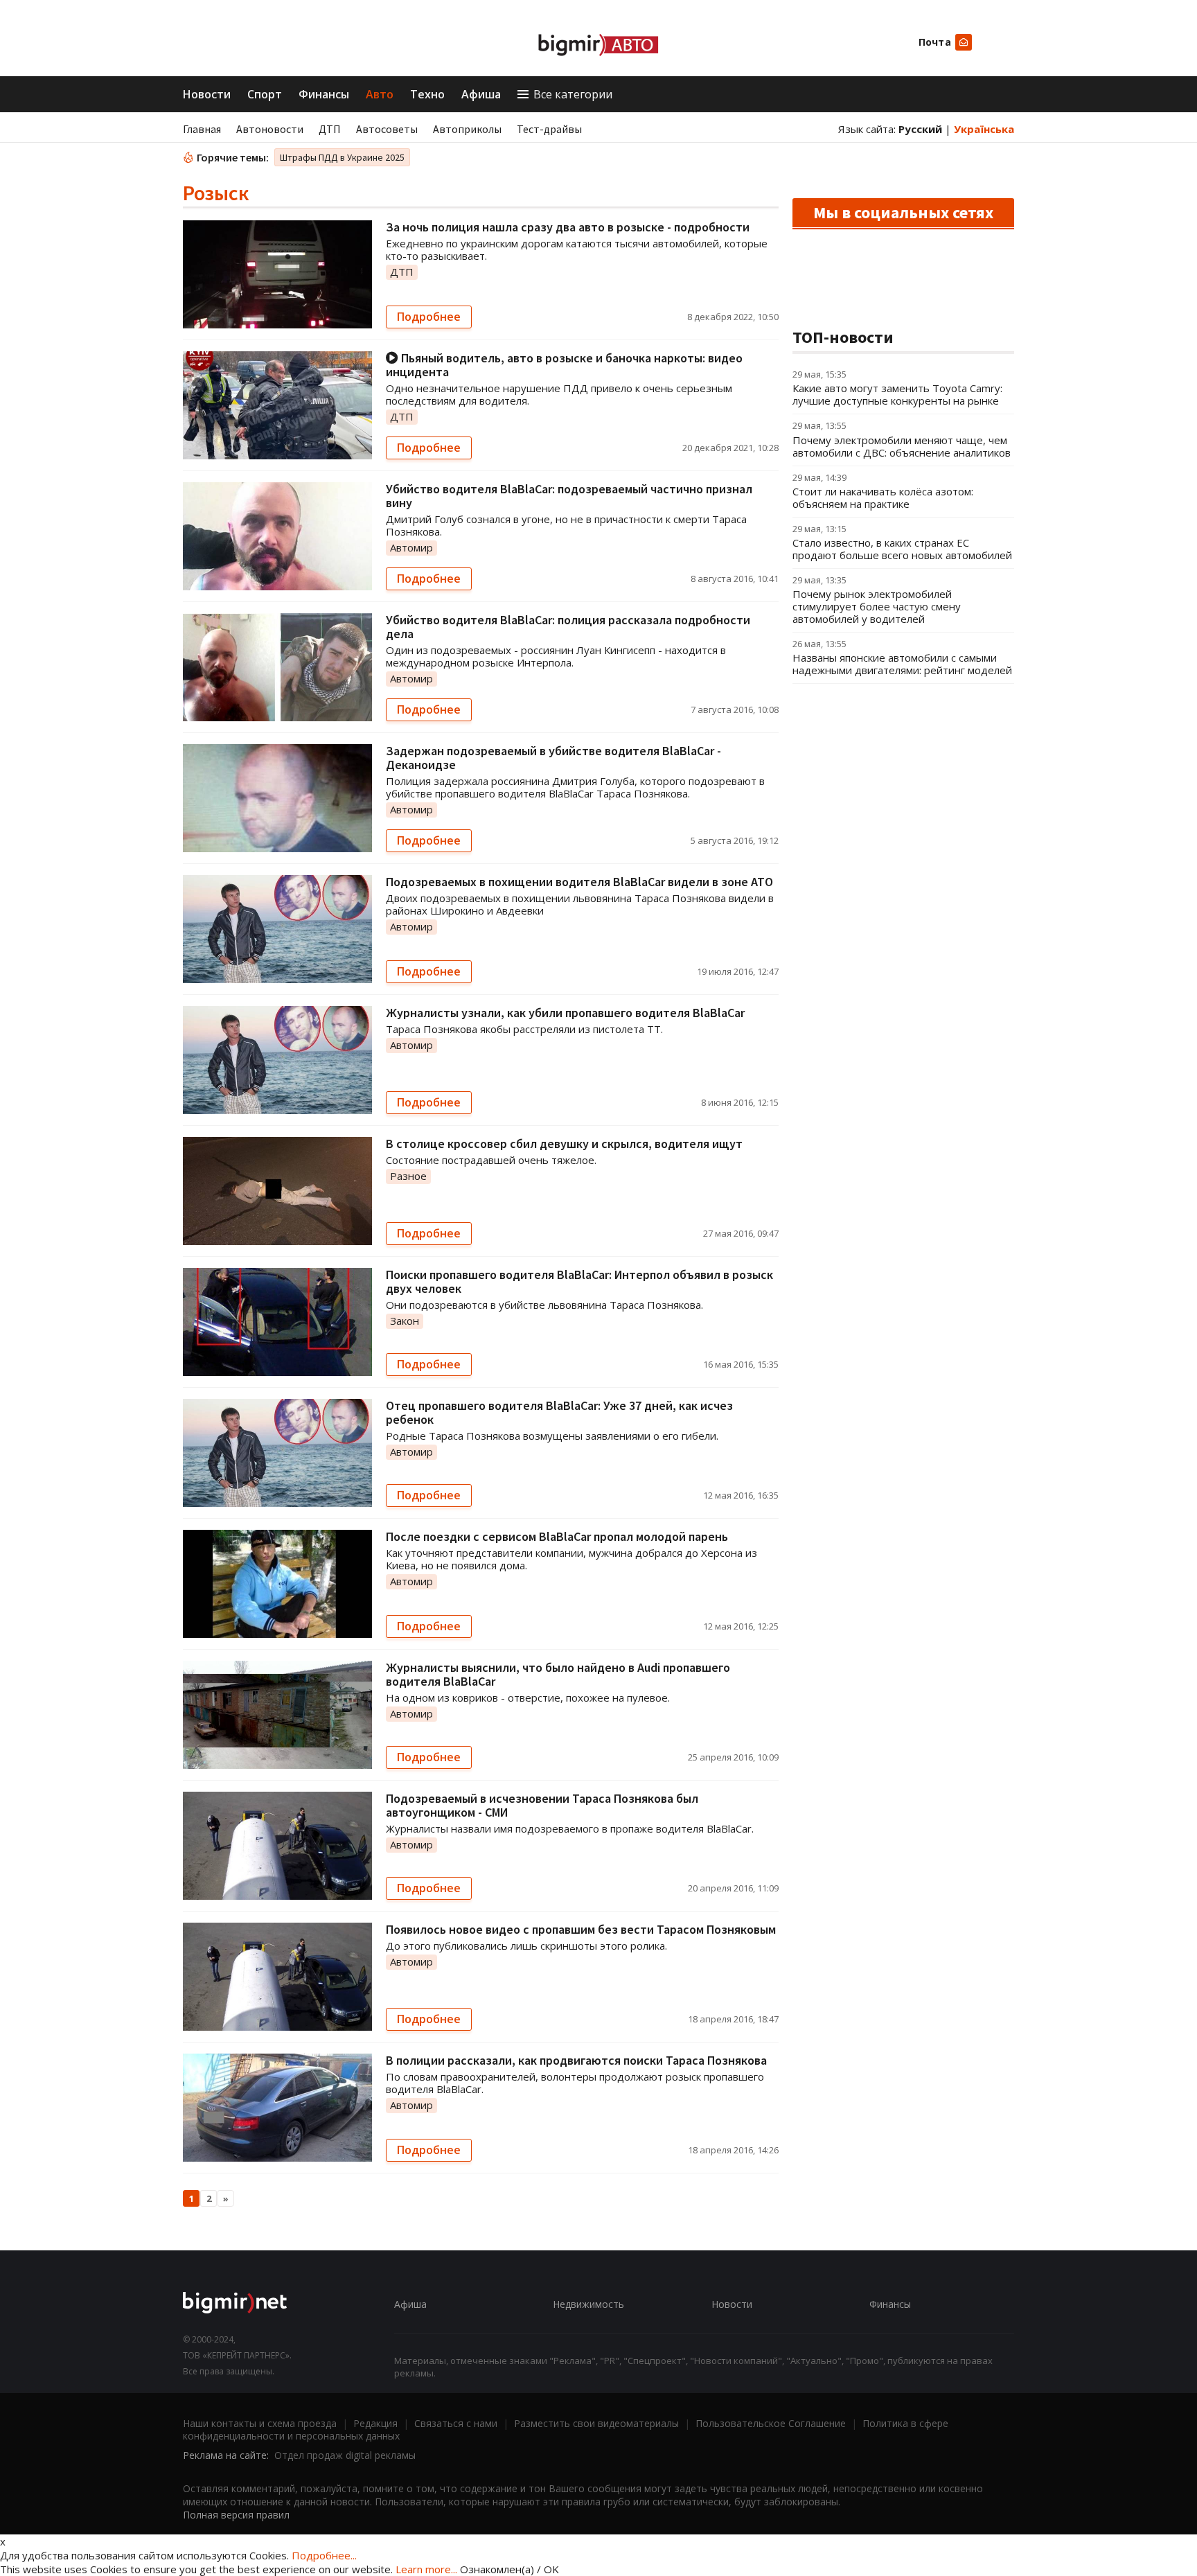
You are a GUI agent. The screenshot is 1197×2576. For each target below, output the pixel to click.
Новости (207, 94)
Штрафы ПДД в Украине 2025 (342, 157)
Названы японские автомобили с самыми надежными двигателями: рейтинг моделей (902, 664)
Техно (427, 94)
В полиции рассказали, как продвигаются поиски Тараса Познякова (576, 2060)
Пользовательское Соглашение (771, 2423)
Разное (408, 1176)
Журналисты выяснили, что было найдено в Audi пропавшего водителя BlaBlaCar (558, 1674)
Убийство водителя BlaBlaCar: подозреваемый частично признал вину (569, 496)
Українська (984, 129)
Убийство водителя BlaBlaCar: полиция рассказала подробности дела (568, 627)
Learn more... (426, 2569)
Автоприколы (467, 129)
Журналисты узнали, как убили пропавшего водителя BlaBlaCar (565, 1013)
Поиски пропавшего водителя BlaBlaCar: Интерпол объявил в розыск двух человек (579, 1281)
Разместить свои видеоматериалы (596, 2423)
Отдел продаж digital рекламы (345, 2455)
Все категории (573, 94)
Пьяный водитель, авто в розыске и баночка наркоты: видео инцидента (564, 365)
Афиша (481, 94)
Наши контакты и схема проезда (260, 2423)
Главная (202, 129)
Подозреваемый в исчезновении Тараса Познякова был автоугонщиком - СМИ (542, 1805)
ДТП (330, 129)
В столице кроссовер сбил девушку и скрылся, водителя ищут (564, 1144)
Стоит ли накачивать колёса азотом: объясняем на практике (883, 497)
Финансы (324, 94)
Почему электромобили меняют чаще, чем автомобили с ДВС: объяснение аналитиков (902, 446)
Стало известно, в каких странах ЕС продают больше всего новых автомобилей (902, 549)
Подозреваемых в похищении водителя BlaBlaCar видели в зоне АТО (579, 882)
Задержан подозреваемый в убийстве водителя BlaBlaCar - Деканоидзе (553, 758)
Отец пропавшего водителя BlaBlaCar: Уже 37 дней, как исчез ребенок (559, 1412)
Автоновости (270, 129)
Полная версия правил (236, 2515)
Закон (405, 1321)
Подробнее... (324, 2555)
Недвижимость (588, 2304)
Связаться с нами (456, 2423)
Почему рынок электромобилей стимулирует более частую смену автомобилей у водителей (877, 606)
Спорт (265, 94)
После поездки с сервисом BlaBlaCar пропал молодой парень (557, 1536)
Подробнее (429, 317)
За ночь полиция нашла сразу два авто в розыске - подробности (568, 227)
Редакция (375, 2423)
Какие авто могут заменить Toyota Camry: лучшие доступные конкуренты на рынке (897, 394)
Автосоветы (387, 129)
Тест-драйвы (549, 129)
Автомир (411, 547)
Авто (380, 94)
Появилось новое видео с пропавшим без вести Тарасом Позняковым (581, 1929)
